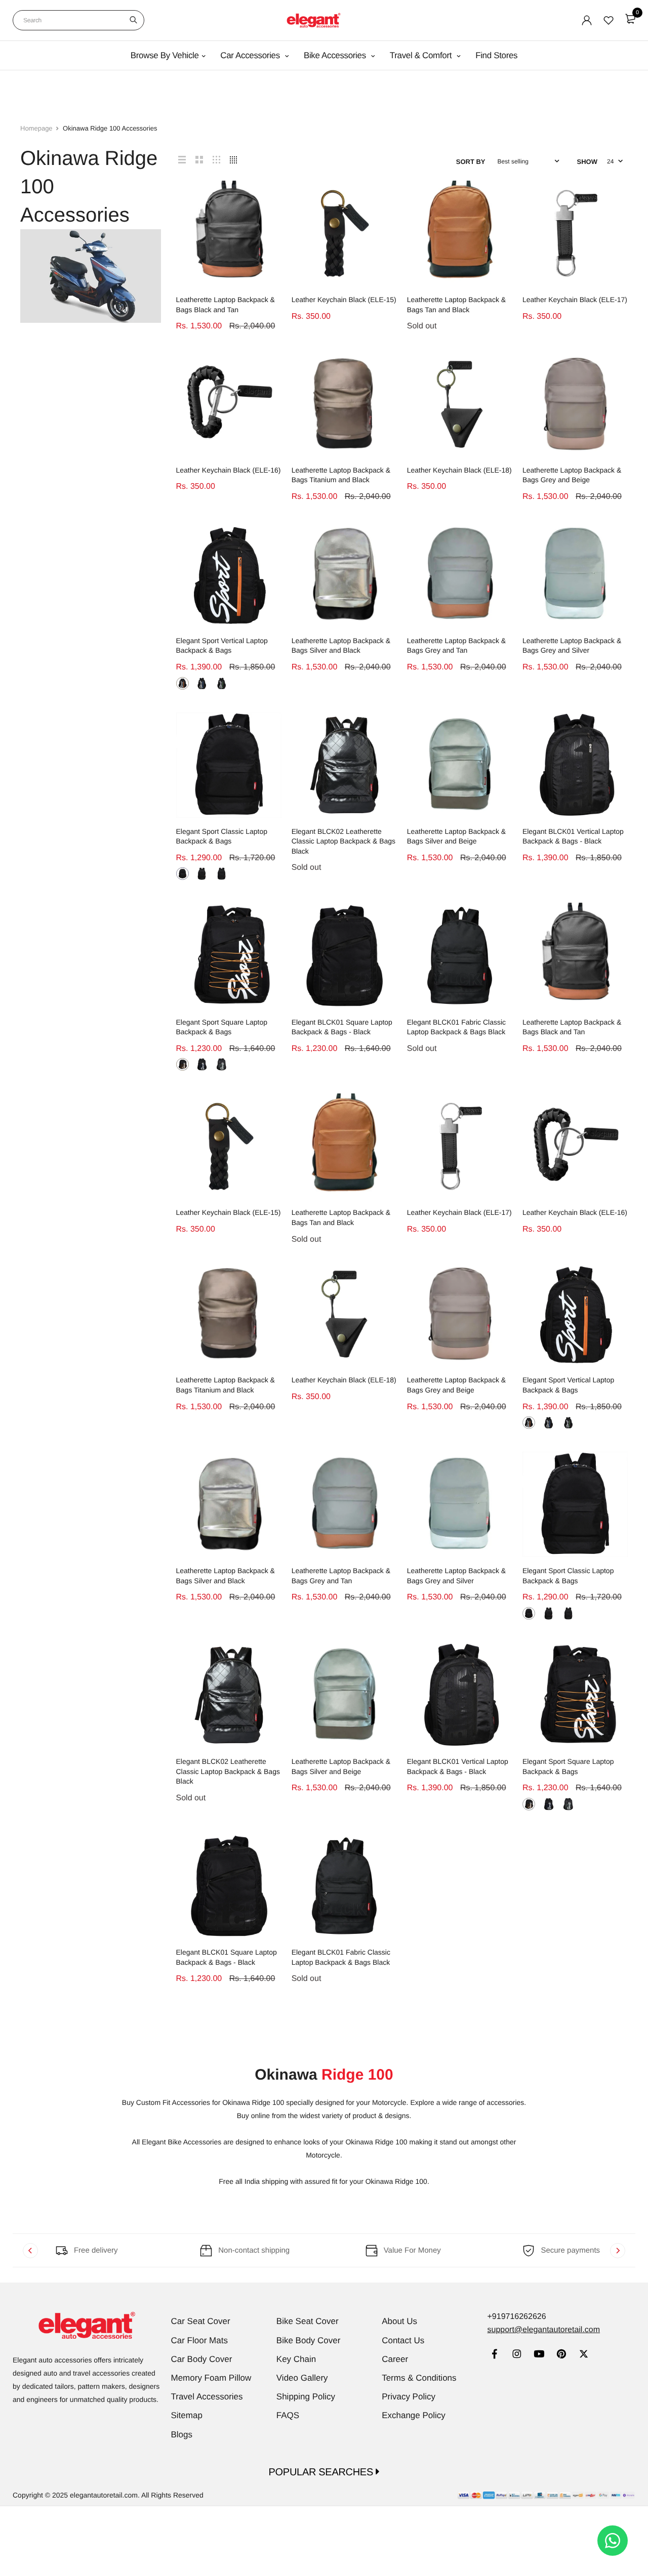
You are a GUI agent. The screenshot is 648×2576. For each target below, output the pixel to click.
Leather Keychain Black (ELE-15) (344, 300)
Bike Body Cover (309, 2340)
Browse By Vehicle (165, 55)
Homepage (36, 128)
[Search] (133, 20)
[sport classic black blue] (183, 874)
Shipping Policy (306, 2397)
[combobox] (78, 20)
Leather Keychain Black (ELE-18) (459, 470)
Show (587, 162)
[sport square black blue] (202, 1064)
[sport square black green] (221, 1064)
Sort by (471, 162)
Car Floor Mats (199, 2340)
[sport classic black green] (221, 874)
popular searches (322, 2472)
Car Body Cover (202, 2359)
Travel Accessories (207, 2397)
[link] (494, 2355)
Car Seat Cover (201, 2321)
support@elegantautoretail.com (543, 2330)
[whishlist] (609, 20)
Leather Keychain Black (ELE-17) (575, 300)
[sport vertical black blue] (202, 683)
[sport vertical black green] (221, 683)
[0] (630, 19)
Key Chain (296, 2359)
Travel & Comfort (422, 55)
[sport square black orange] (183, 1064)
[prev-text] (30, 2251)
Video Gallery (302, 2378)
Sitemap (187, 2415)
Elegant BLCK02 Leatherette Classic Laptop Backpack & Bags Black (343, 841)
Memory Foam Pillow (211, 2378)
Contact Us (403, 2340)
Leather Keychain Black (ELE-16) (229, 470)
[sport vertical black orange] (183, 683)
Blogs (182, 2435)
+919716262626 (516, 2317)
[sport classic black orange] (202, 874)
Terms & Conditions (419, 2378)
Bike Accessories (336, 55)
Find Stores (496, 55)
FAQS (288, 2415)
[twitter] (583, 2355)
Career (395, 2359)
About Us (399, 2321)
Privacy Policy (409, 2397)
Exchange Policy (414, 2415)
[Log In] (587, 20)
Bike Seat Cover (308, 2321)
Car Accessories (251, 55)
